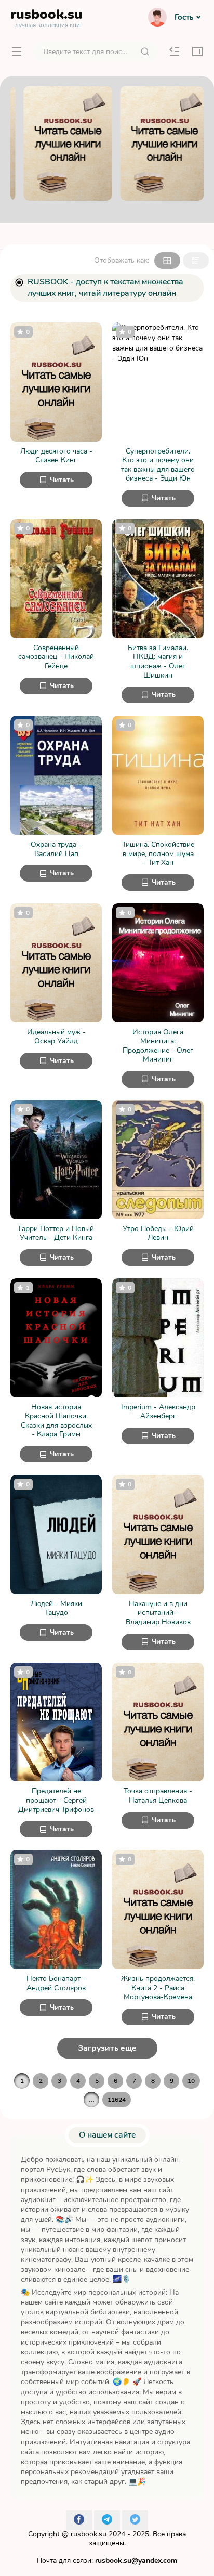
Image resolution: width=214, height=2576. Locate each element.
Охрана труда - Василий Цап (56, 849)
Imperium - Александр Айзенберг (158, 1412)
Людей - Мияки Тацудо (56, 1608)
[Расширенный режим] (196, 261)
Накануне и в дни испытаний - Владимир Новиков (158, 1613)
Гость (184, 17)
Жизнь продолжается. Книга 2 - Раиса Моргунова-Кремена (158, 1988)
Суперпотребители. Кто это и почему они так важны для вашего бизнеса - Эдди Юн (158, 465)
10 (191, 2081)
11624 (117, 2100)
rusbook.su (89, 2534)
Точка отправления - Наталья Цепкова (158, 1796)
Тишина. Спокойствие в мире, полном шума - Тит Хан (158, 854)
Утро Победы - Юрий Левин (158, 1233)
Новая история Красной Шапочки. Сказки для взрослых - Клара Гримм (56, 1421)
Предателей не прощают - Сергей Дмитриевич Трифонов (56, 1800)
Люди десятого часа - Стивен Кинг (56, 456)
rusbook (46, 17)
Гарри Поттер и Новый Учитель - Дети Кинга (56, 1233)
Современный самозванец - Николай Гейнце (56, 657)
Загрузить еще (107, 2048)
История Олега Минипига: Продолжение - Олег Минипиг (158, 1046)
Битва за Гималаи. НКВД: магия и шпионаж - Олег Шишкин (158, 662)
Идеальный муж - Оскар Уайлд (56, 1037)
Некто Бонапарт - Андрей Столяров (56, 1983)
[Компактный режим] (167, 261)
